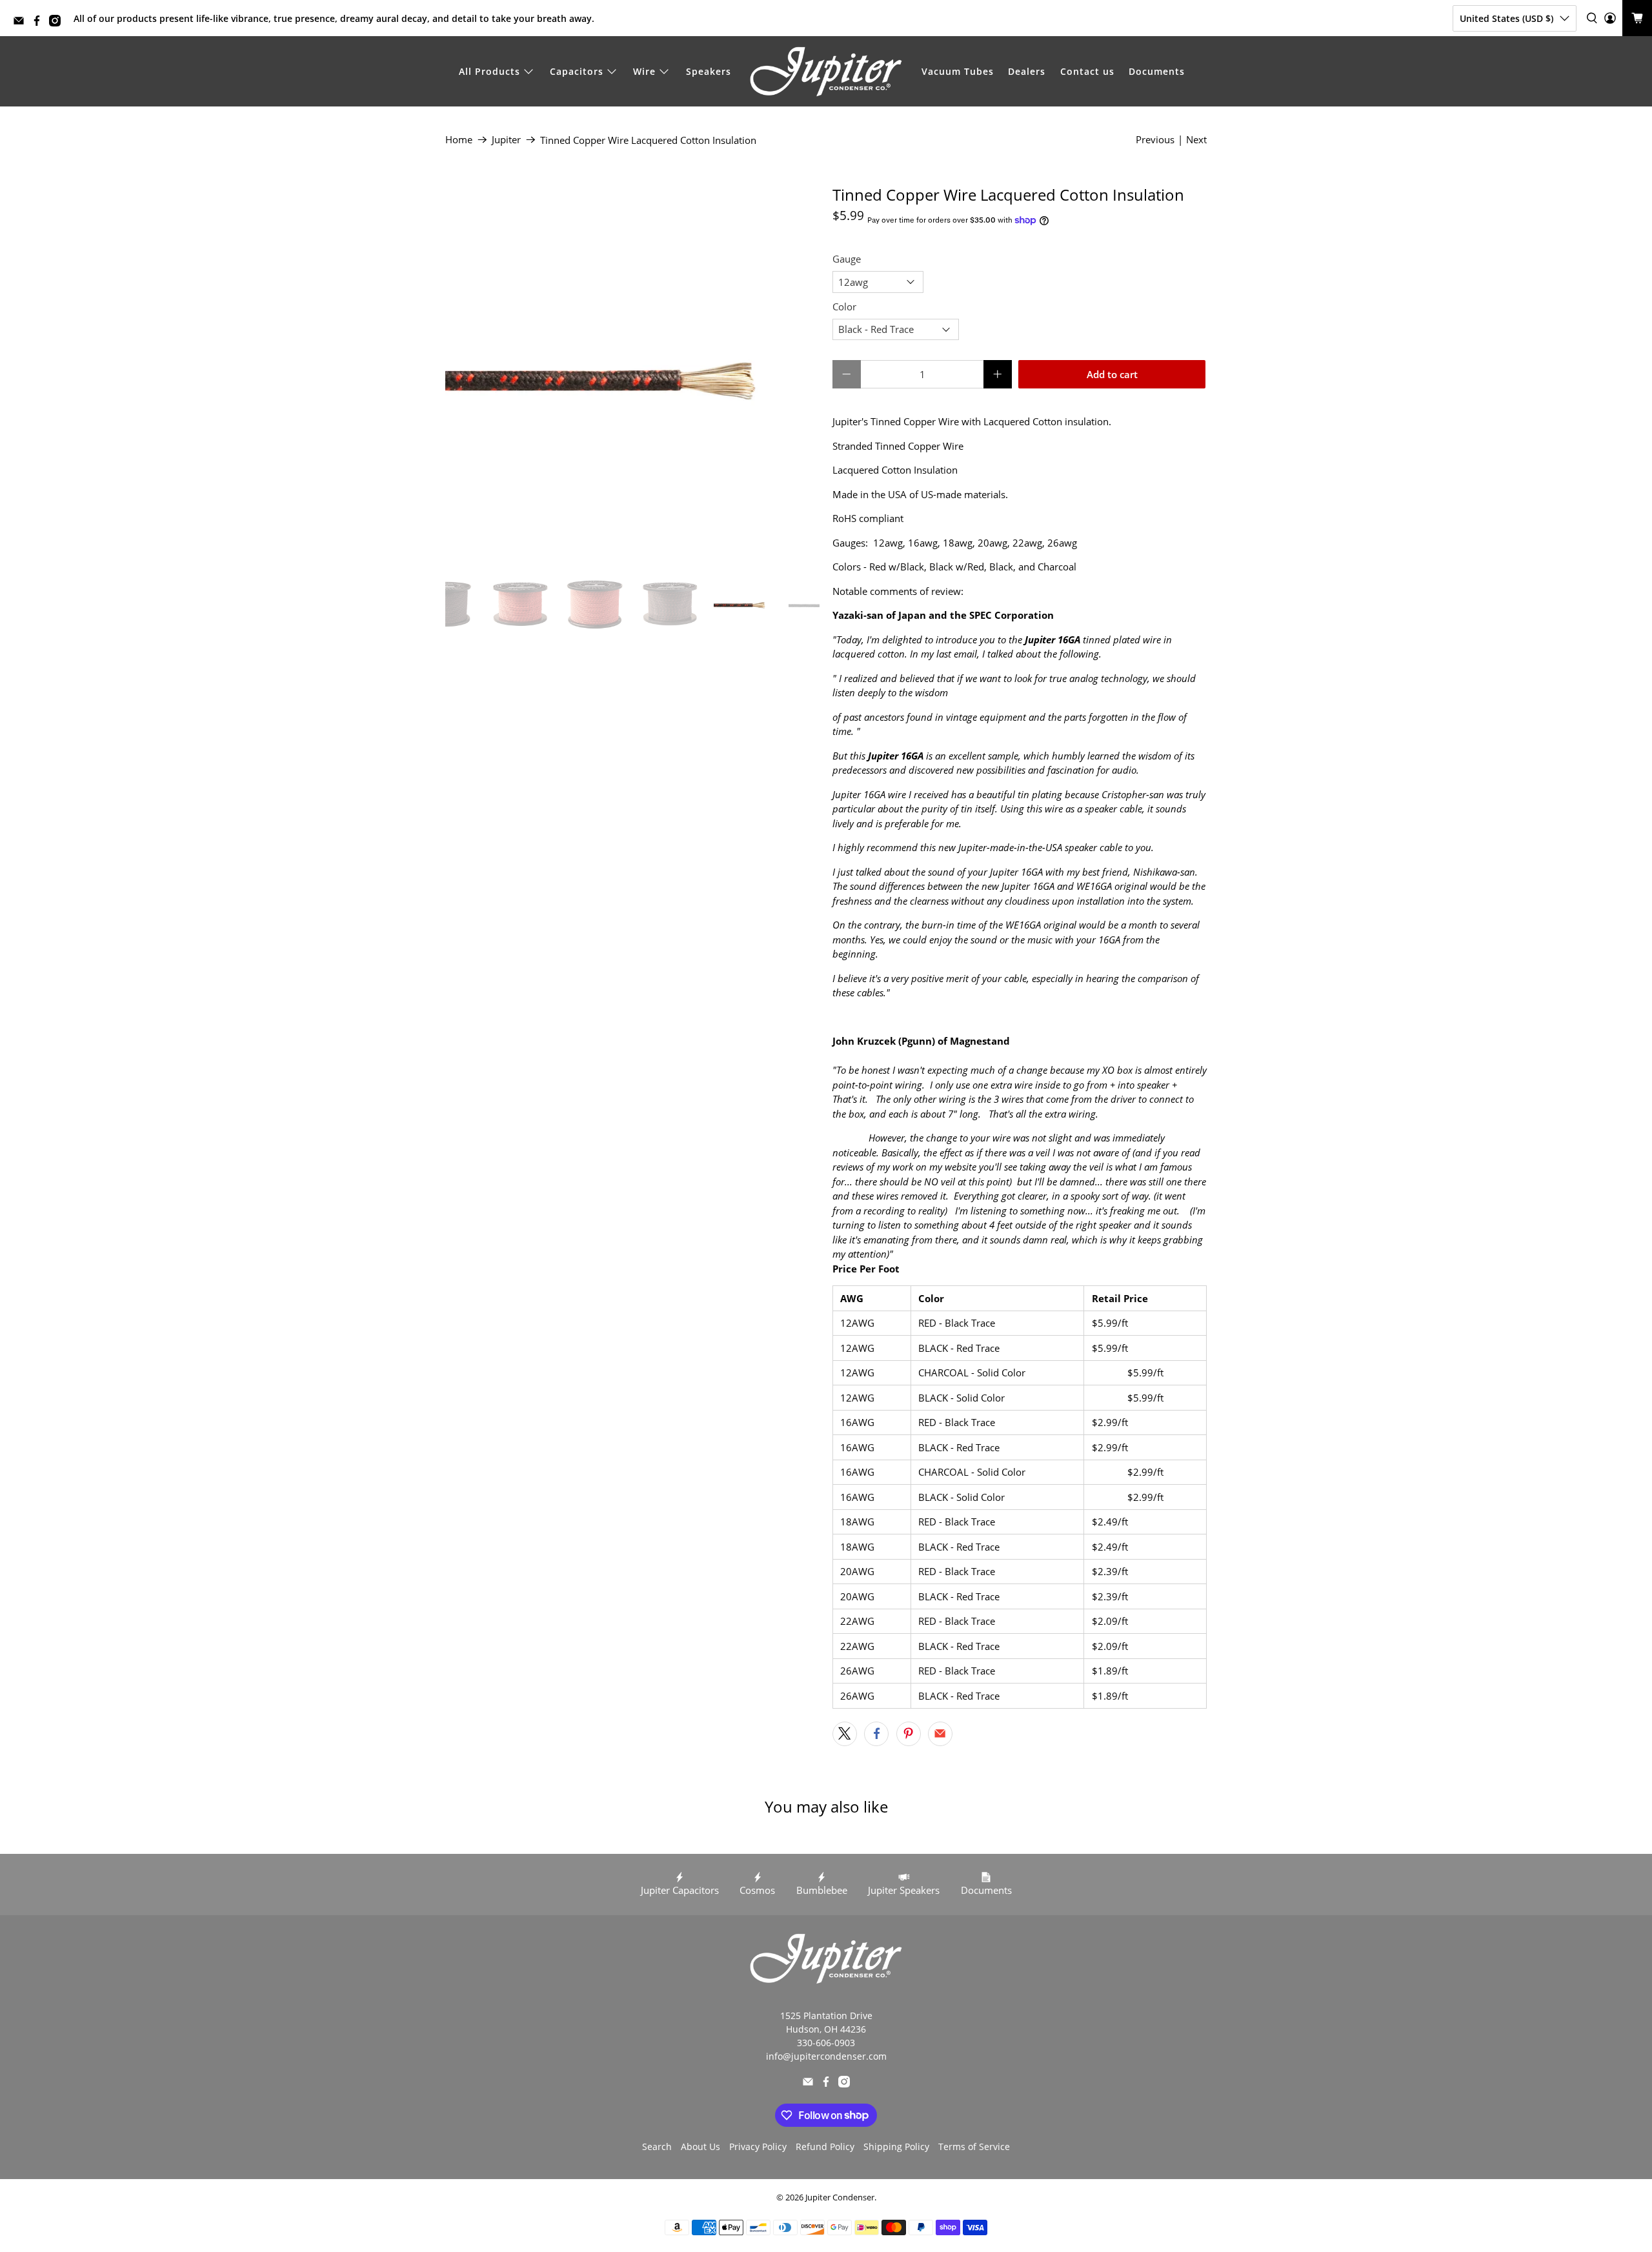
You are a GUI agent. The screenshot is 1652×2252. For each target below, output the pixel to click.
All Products (489, 71)
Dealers (1027, 71)
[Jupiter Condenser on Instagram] (58, 23)
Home (459, 140)
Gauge (847, 259)
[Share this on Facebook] (876, 1734)
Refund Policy (825, 2146)
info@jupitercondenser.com (826, 2056)
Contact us (1087, 71)
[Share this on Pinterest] (909, 1734)
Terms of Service (974, 2146)
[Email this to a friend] (940, 1734)
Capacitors (577, 71)
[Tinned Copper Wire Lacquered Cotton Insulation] (632, 373)
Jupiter (506, 140)
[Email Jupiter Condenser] (22, 23)
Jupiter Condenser (840, 2197)
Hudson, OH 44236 (826, 2029)
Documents (1157, 71)
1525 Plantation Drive (826, 2016)
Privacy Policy (758, 2146)
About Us (700, 2146)
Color (844, 307)
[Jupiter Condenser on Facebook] (40, 23)
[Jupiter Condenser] (826, 72)
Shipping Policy (896, 2146)
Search (657, 2146)
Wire (644, 71)
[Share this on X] (845, 1734)
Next (1196, 139)
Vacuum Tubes (958, 71)
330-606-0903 (826, 2043)
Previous (1155, 139)
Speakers (709, 71)
